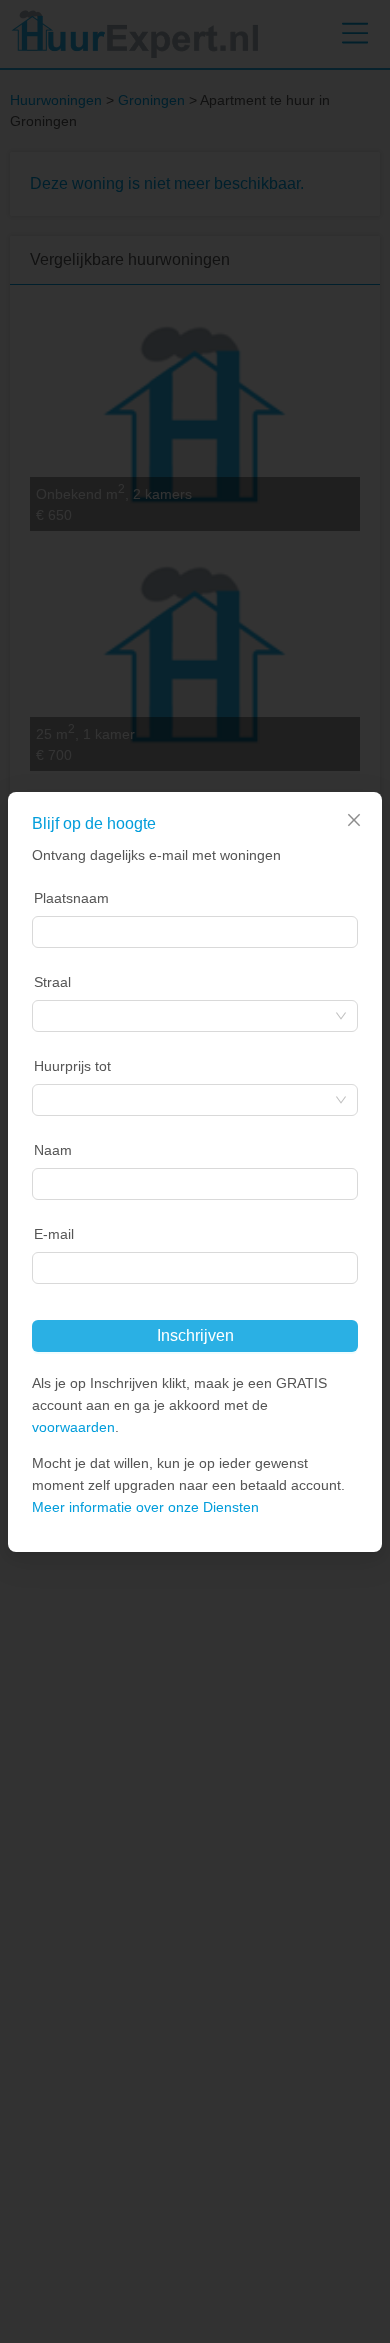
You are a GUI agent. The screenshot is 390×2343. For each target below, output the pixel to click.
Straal (52, 982)
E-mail (54, 1234)
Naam (53, 1150)
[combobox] (195, 932)
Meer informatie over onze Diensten (145, 1507)
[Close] (354, 820)
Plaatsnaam (71, 898)
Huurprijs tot (72, 1066)
